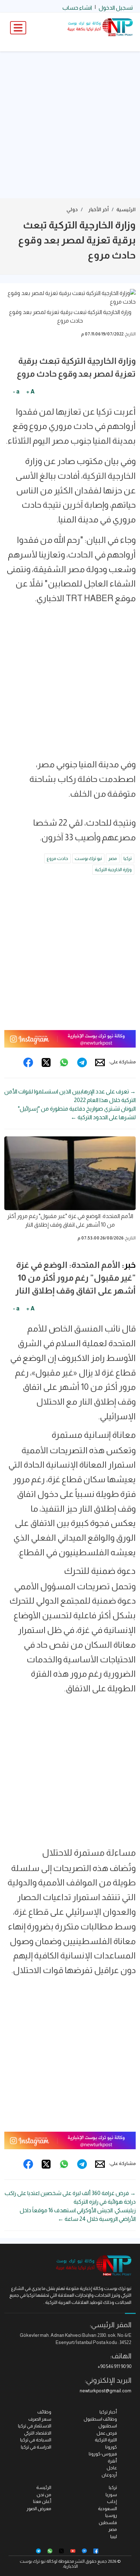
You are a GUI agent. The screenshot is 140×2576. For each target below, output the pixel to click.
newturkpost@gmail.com (106, 2391)
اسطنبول (108, 2426)
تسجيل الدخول (116, 8)
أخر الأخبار (99, 209)
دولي (72, 209)
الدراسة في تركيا (36, 2447)
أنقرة (112, 2461)
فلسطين (108, 2522)
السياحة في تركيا (36, 2440)
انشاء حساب (77, 8)
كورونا (111, 2447)
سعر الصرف (40, 2419)
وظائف (44, 2412)
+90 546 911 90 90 (115, 2366)
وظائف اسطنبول (100, 2419)
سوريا (111, 2495)
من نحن (44, 2495)
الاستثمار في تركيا (35, 2426)
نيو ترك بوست (88, 858)
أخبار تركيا (108, 2412)
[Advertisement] (70, 125)
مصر (113, 858)
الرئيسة (44, 2487)
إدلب (112, 2501)
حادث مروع (57, 858)
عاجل (112, 2468)
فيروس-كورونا (103, 2454)
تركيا (128, 858)
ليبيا (114, 2536)
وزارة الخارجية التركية (113, 869)
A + (30, 392)
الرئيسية (126, 209)
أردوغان (109, 2475)
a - (16, 392)
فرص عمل (107, 2433)
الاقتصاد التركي (38, 2433)
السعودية (108, 2509)
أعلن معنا (42, 2501)
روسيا (111, 2515)
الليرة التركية (106, 2440)
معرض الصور (39, 2509)
